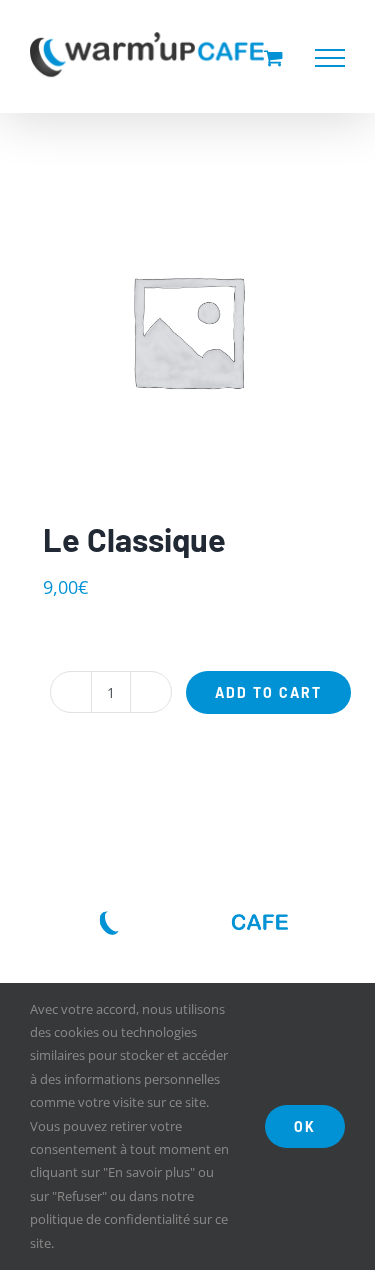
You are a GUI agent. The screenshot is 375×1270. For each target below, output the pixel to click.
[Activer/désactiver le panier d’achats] (273, 57)
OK (305, 1126)
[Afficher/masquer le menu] (330, 58)
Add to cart (268, 692)
